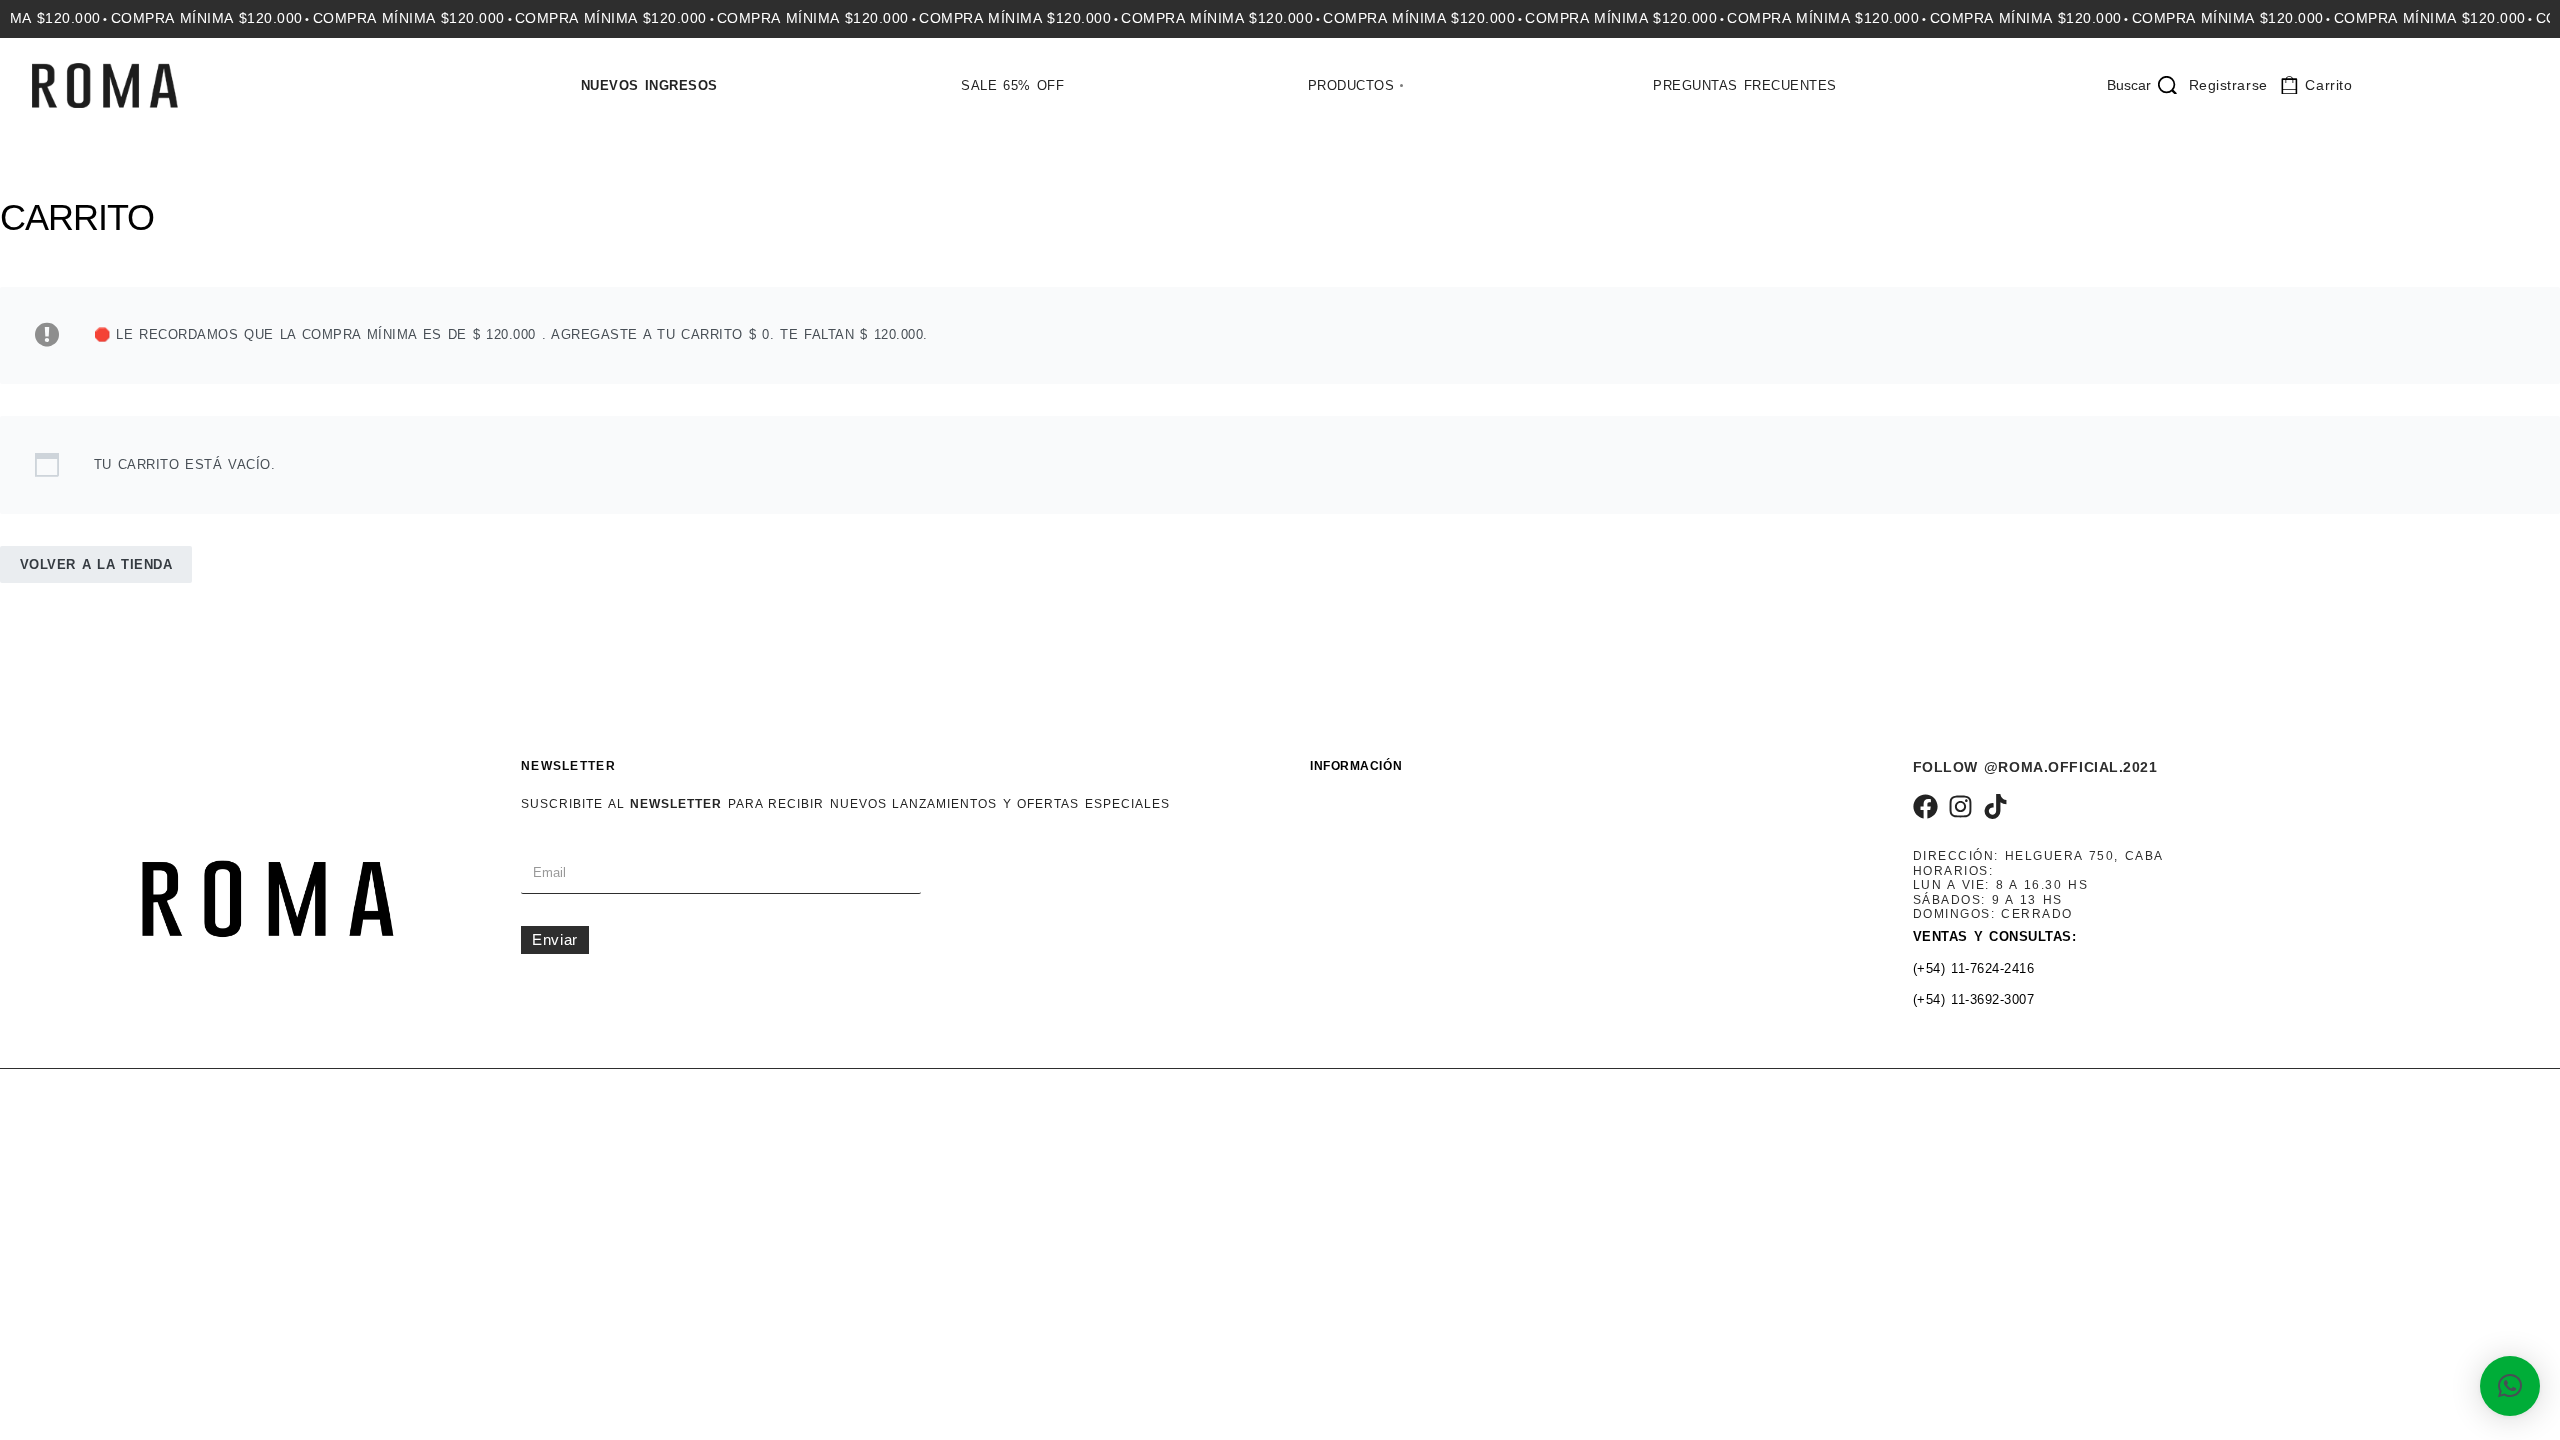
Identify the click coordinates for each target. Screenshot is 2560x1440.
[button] (2510, 1386)
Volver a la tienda (96, 564)
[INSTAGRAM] (1960, 806)
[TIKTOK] (1995, 806)
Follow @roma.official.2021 (2035, 767)
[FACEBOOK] (1925, 806)
